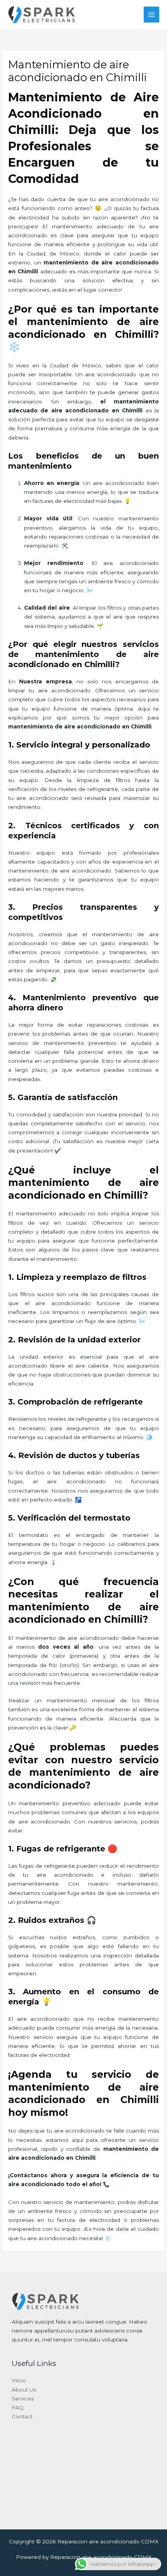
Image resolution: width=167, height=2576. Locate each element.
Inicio (19, 2380)
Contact (22, 2416)
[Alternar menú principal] (152, 15)
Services (23, 2399)
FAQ (18, 2407)
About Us (24, 2390)
